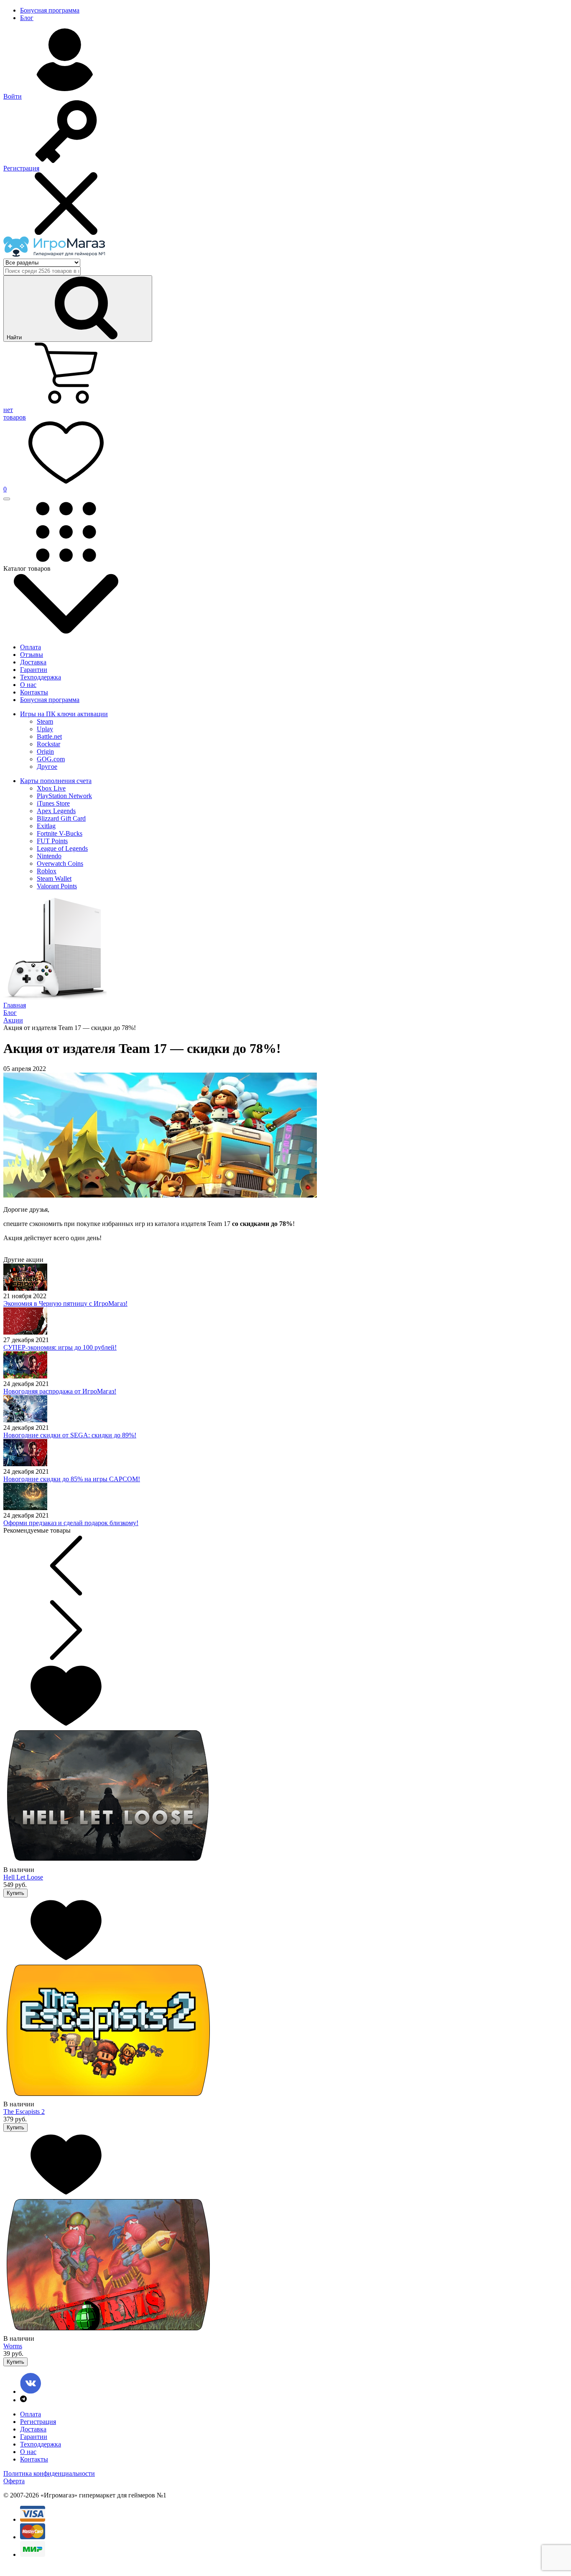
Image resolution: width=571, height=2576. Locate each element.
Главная (15, 1005)
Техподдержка (41, 677)
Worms (13, 2346)
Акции (13, 1020)
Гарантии (34, 670)
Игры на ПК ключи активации (64, 714)
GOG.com (51, 759)
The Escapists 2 (24, 2112)
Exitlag (46, 826)
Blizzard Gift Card (61, 818)
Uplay (45, 729)
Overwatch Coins (60, 863)
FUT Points (52, 841)
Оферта (14, 2481)
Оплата (31, 647)
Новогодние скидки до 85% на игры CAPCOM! (72, 1479)
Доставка (33, 662)
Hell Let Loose (23, 1877)
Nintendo (49, 856)
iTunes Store (53, 803)
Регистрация (38, 2422)
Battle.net (49, 736)
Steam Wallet (54, 879)
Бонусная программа (50, 10)
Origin (45, 751)
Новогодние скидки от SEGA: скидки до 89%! (70, 1435)
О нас (28, 685)
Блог (27, 18)
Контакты (34, 692)
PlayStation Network (64, 796)
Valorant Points (57, 886)
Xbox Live (51, 788)
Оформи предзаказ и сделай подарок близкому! (71, 1523)
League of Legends (62, 848)
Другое (47, 767)
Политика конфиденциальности (49, 2473)
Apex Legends (56, 811)
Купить (15, 1893)
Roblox (47, 871)
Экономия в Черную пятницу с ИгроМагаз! (65, 1303)
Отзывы (32, 655)
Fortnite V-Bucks (60, 833)
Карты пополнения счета (56, 781)
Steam (45, 721)
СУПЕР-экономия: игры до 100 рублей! (60, 1347)
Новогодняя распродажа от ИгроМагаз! (60, 1391)
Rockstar (48, 744)
